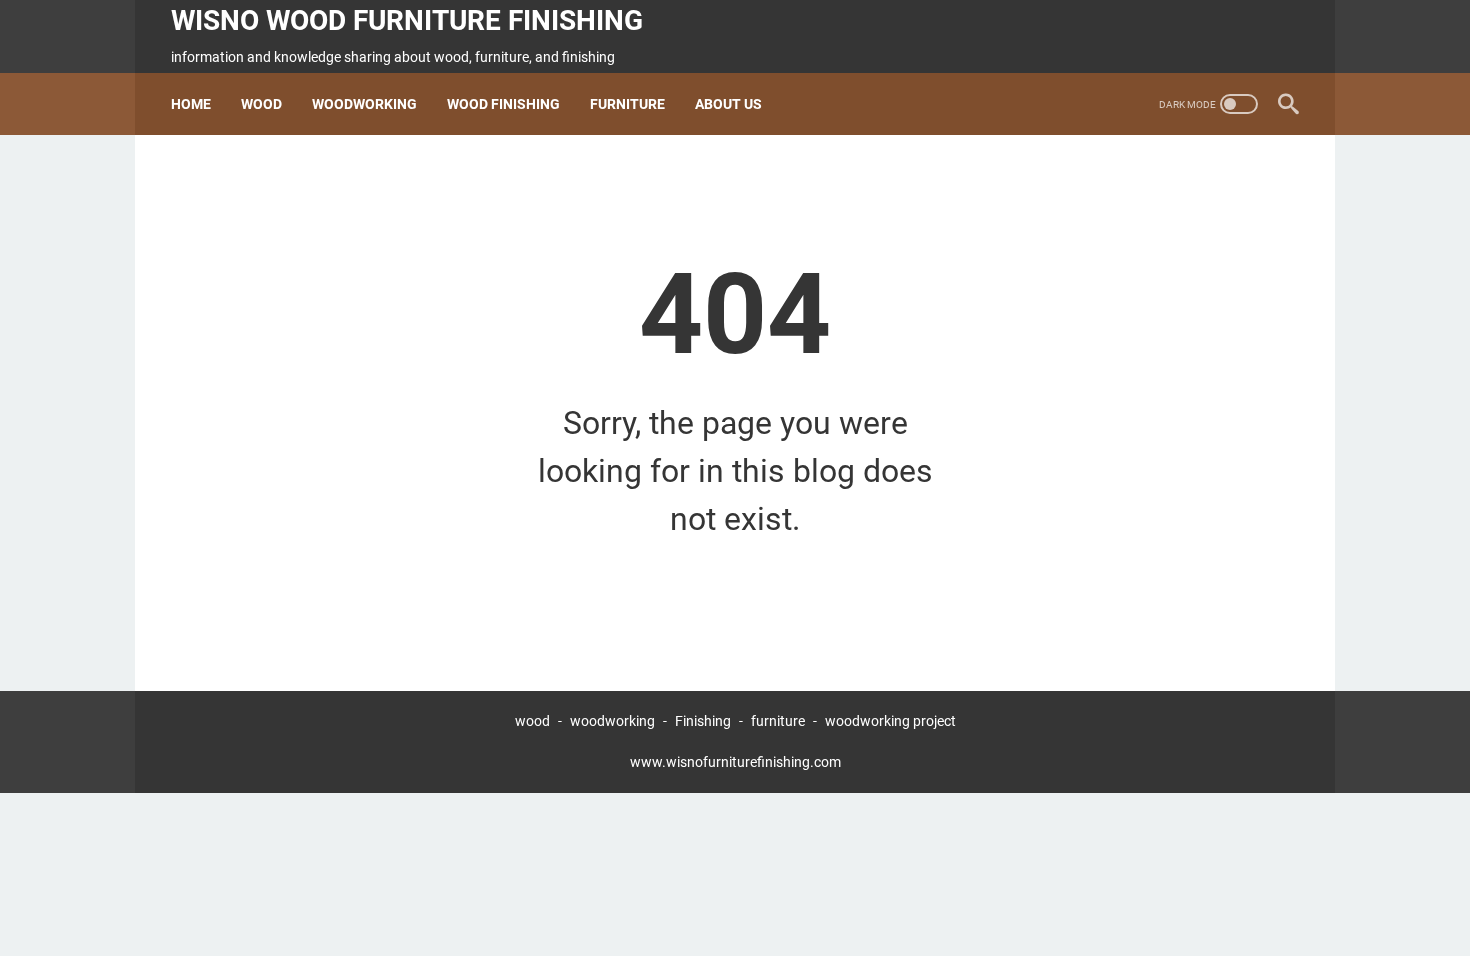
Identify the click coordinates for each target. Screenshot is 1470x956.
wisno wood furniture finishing (407, 20)
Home (191, 104)
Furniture (627, 104)
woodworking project (890, 721)
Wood (261, 104)
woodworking (612, 721)
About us (728, 104)
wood (532, 721)
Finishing (704, 721)
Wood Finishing (503, 104)
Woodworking (364, 104)
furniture (778, 721)
